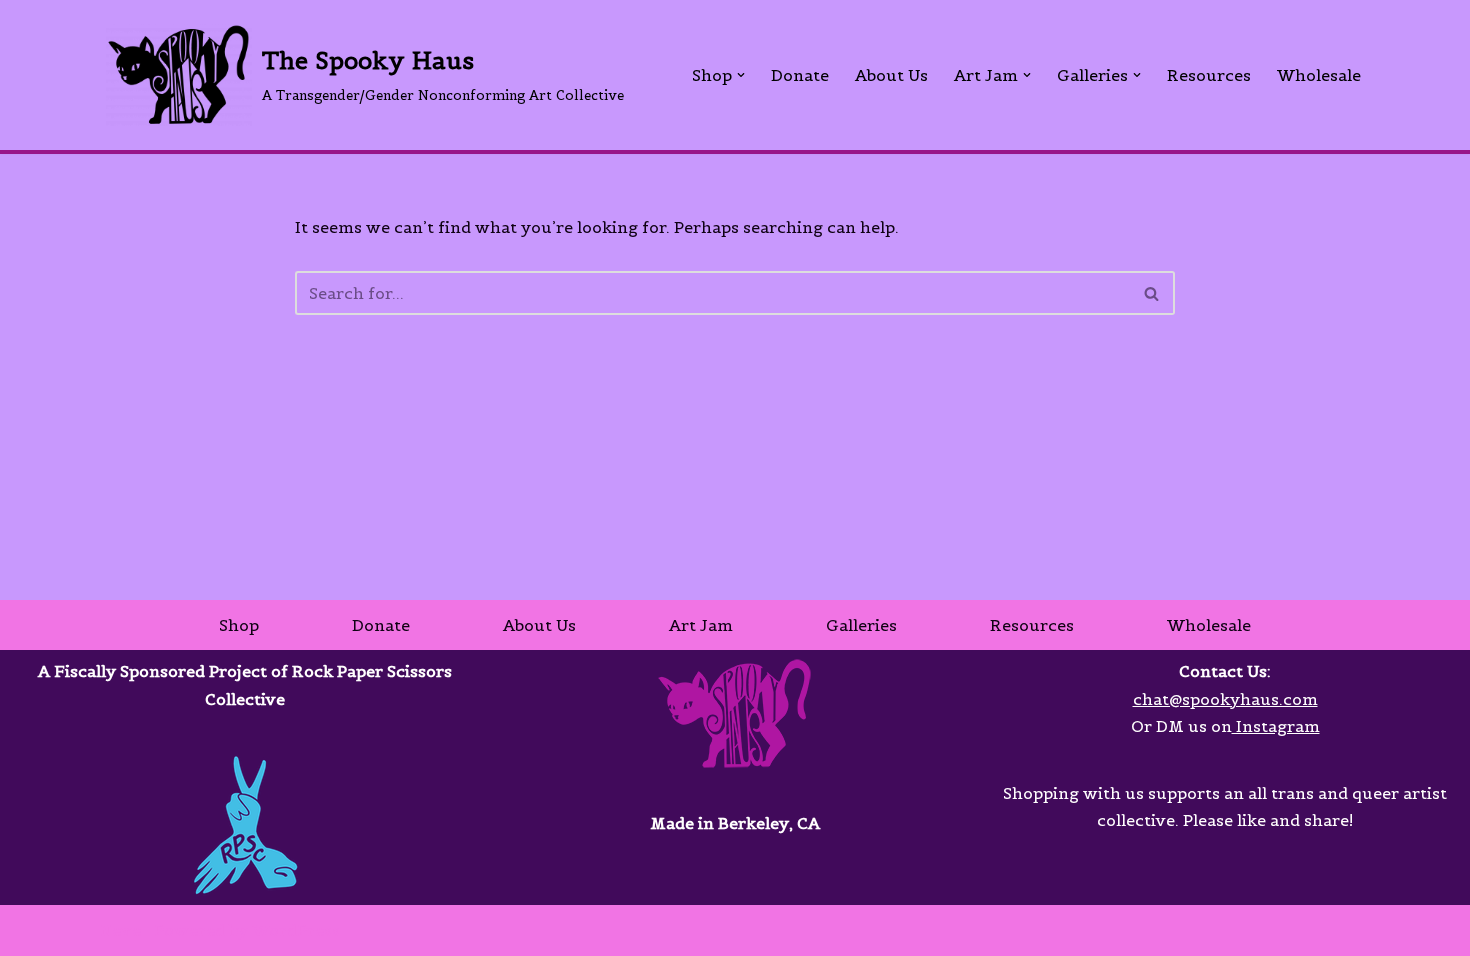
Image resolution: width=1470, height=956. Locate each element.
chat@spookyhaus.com (1225, 699)
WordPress (296, 930)
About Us (891, 75)
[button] (741, 75)
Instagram (1276, 726)
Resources (1209, 75)
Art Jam (701, 625)
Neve (120, 930)
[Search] (1152, 293)
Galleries (861, 625)
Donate (800, 75)
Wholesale (1319, 75)
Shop (239, 625)
